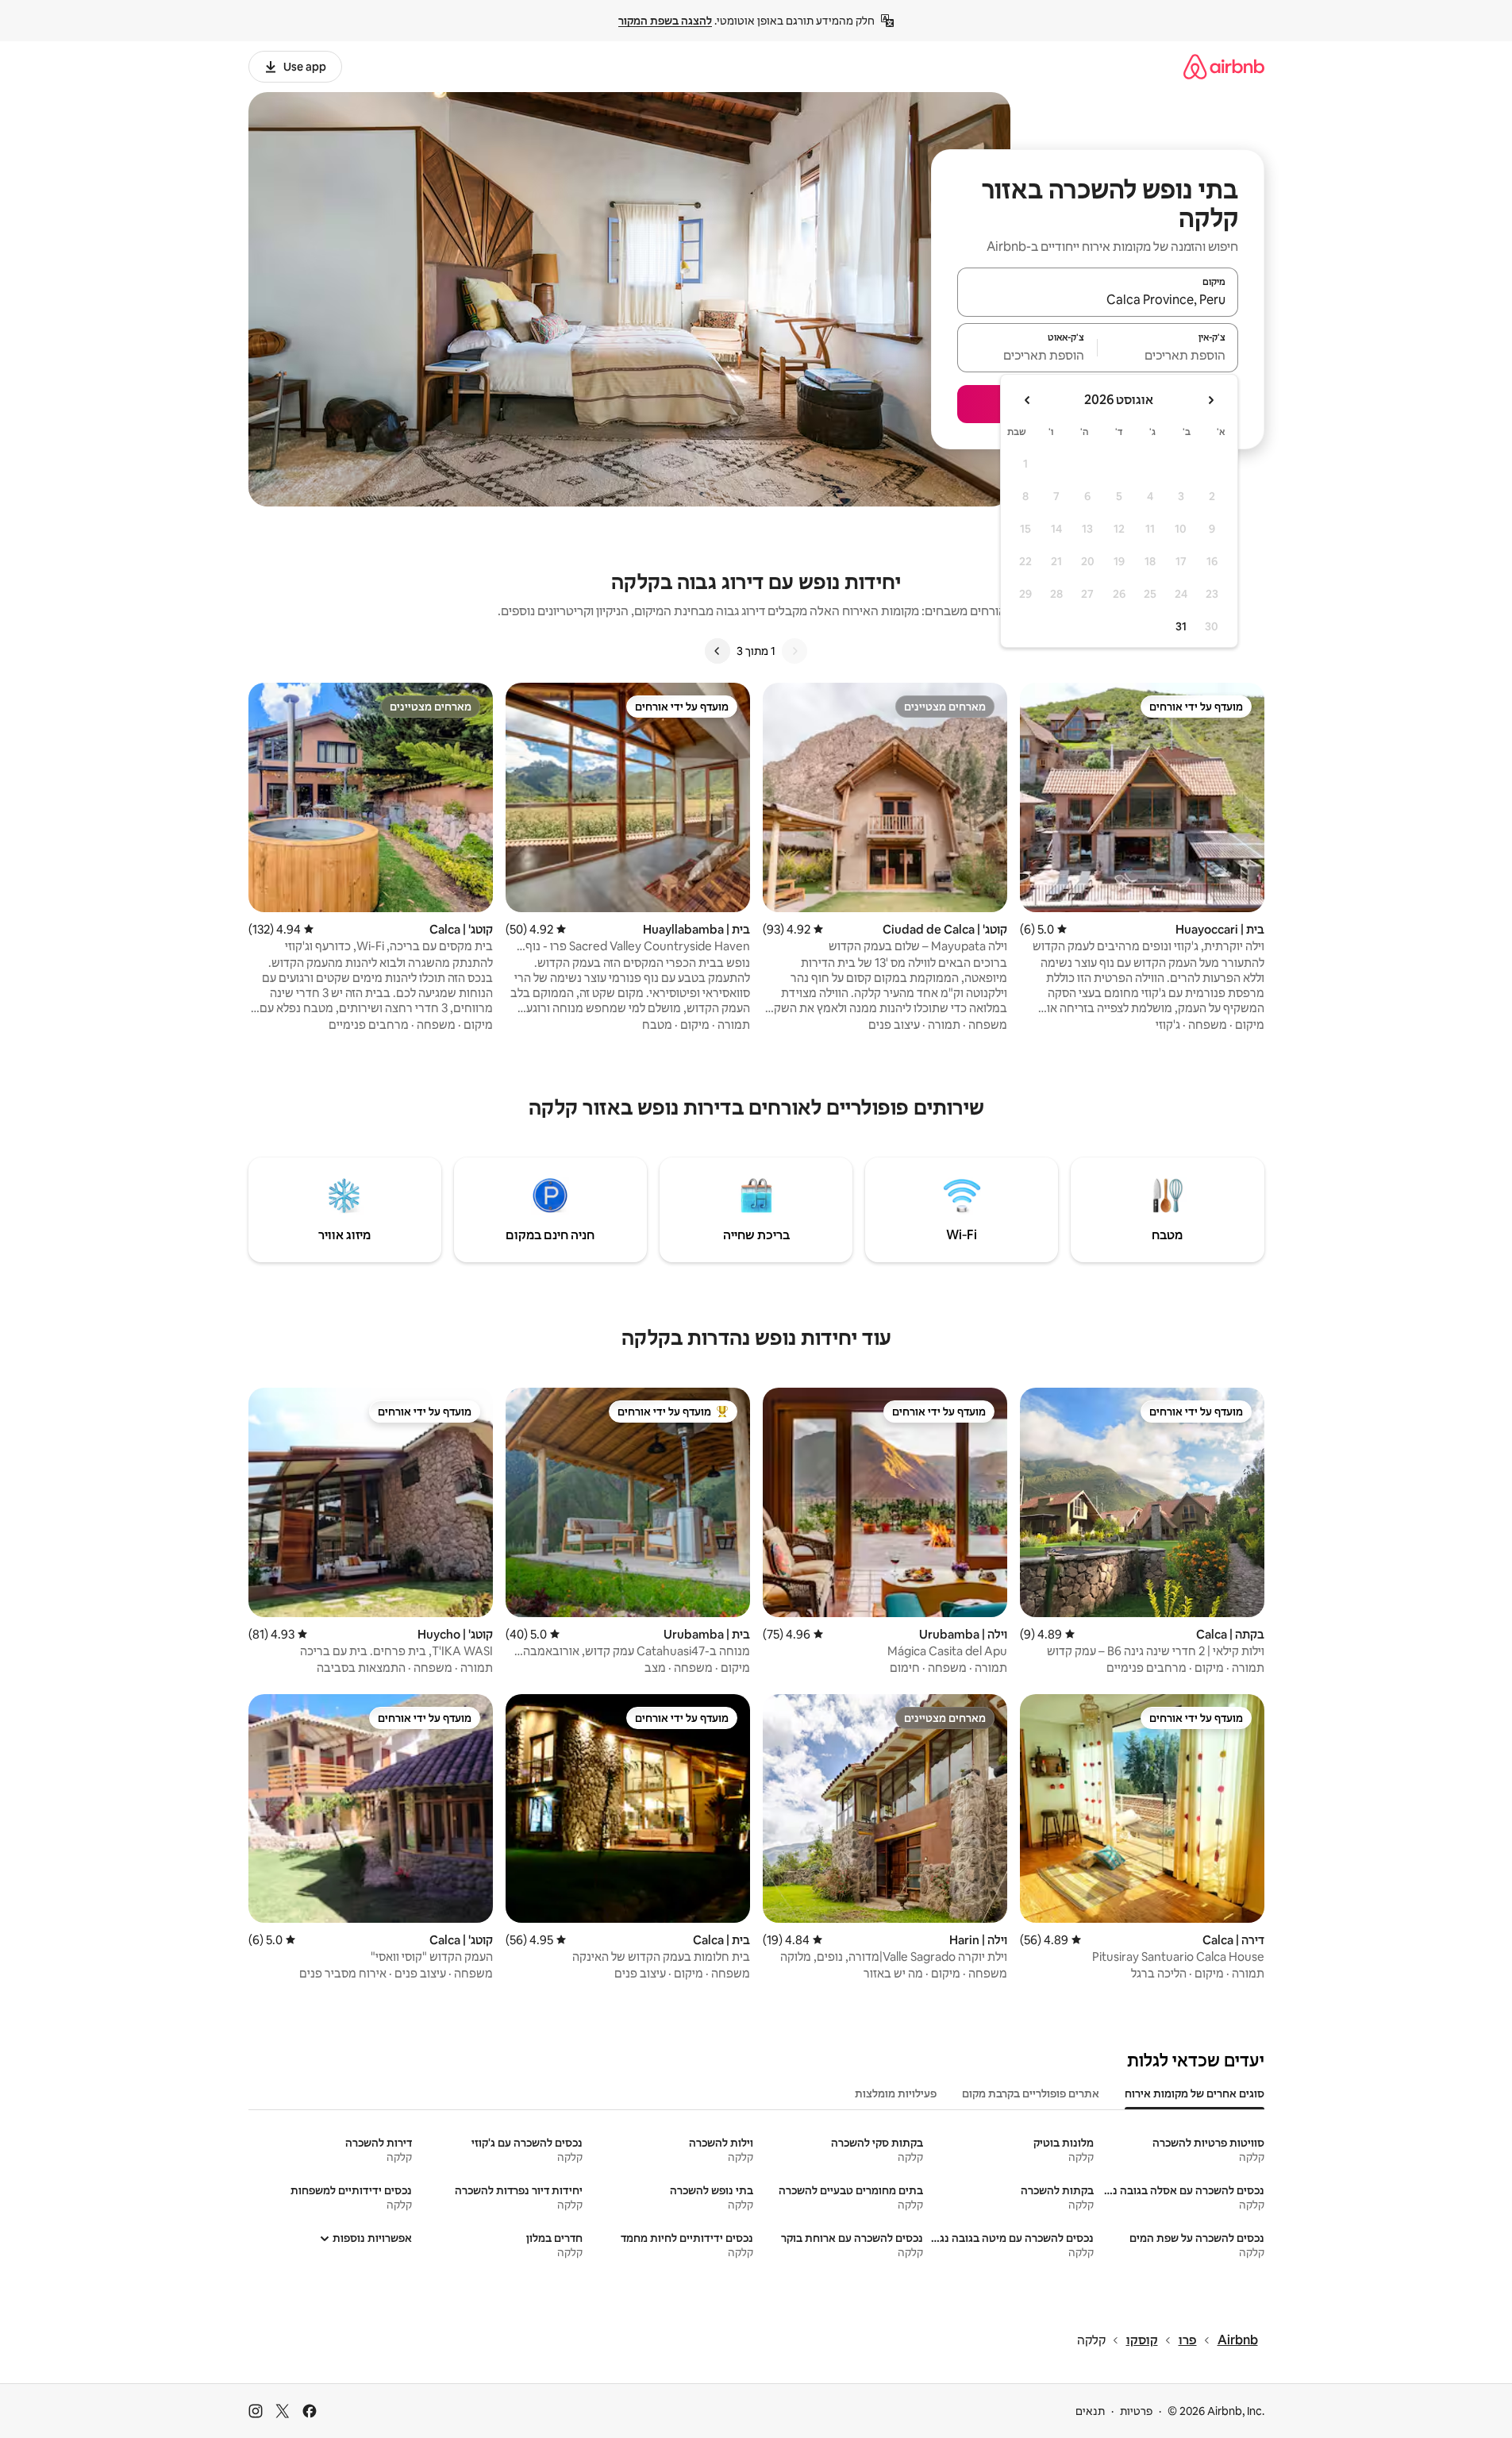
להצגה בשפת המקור (665, 21)
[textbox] (1168, 355)
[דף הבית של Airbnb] (1224, 66)
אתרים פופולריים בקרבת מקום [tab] (1031, 2093)
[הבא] (718, 651)
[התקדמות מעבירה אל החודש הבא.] (1028, 400)
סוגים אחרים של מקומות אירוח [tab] (1195, 2093)
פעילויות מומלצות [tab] (896, 2093)
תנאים (1090, 2411)
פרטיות (1136, 2411)
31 (1181, 626)
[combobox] (1098, 299)
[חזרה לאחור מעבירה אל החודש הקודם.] (1210, 400)
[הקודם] (794, 651)
